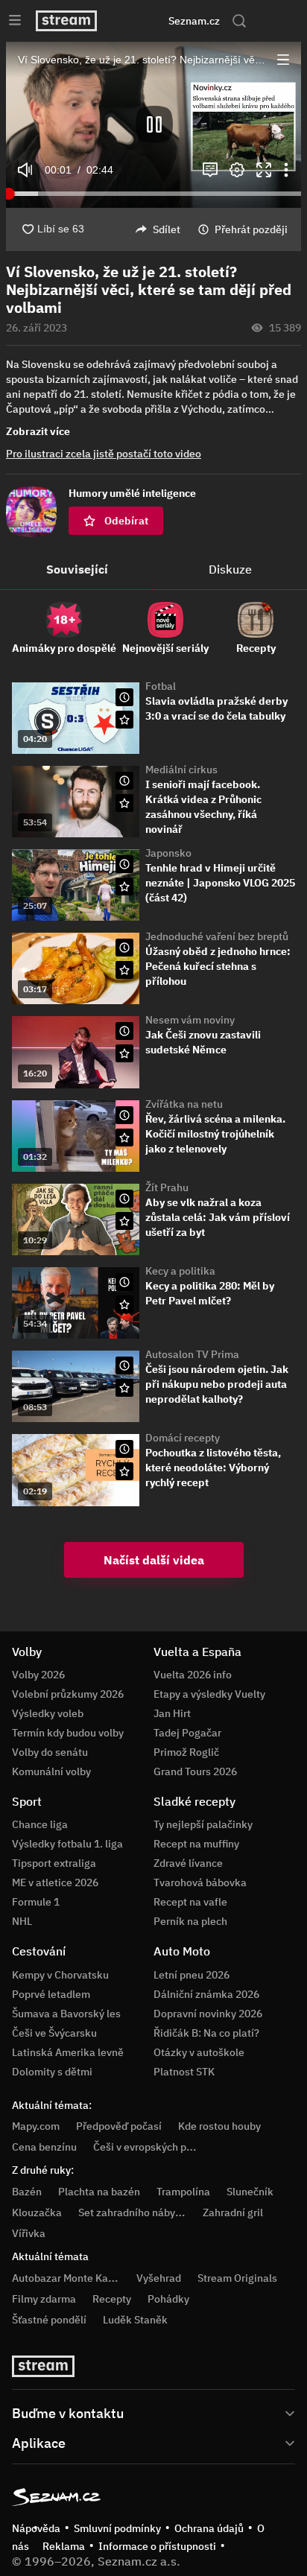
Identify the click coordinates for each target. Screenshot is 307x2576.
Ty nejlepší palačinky (203, 1824)
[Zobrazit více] (153, 2412)
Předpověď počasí (119, 2126)
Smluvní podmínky (117, 2528)
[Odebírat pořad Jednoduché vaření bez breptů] (124, 970)
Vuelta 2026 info (193, 1675)
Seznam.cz (194, 21)
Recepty (112, 2299)
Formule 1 (36, 1902)
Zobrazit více (38, 431)
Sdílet (167, 229)
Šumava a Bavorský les (66, 2014)
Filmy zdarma (44, 2299)
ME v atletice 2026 (55, 1882)
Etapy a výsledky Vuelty (209, 1694)
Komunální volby (51, 1771)
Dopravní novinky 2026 (208, 2014)
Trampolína (183, 2192)
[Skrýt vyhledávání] (137, 21)
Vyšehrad (159, 2278)
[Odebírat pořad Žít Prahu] (124, 1221)
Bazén (27, 2192)
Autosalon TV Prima (192, 1354)
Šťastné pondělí (49, 2320)
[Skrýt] (276, 428)
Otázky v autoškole (199, 2052)
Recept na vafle (190, 1902)
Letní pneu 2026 (192, 1975)
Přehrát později (251, 229)
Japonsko (168, 853)
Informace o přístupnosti (157, 2546)
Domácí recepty (183, 1438)
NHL (22, 1921)
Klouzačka (37, 2212)
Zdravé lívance (188, 1863)
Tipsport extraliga (54, 1863)
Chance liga (40, 1824)
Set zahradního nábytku (134, 2212)
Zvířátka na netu (184, 1104)
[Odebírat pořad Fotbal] (124, 720)
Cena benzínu (44, 2147)
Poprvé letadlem (51, 1994)
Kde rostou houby (219, 2126)
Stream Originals (237, 2278)
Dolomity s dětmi (52, 2072)
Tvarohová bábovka (200, 1882)
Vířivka (29, 2233)
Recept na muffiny (196, 1844)
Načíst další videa (154, 1560)
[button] (153, 125)
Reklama (64, 2546)
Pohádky (168, 2299)
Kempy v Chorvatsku (60, 1975)
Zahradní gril (233, 2212)
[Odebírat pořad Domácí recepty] (124, 1471)
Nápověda (36, 2528)
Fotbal (161, 686)
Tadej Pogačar (187, 1733)
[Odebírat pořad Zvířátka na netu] (124, 1138)
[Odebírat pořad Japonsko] (124, 886)
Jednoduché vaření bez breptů (217, 936)
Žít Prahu (167, 1187)
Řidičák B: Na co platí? (206, 2033)
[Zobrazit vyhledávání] (239, 21)
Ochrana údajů (209, 2528)
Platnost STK (184, 2072)
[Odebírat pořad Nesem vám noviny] (124, 1053)
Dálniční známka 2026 (206, 1994)
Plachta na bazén (99, 2192)
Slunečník (250, 2192)
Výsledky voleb (48, 1713)
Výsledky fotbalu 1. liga (67, 1844)
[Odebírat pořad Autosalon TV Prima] (124, 1388)
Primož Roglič (186, 1752)
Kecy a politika (180, 1271)
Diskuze (230, 569)
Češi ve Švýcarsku (54, 2033)
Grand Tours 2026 (195, 1771)
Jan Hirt (172, 1713)
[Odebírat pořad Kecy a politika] (124, 1304)
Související (77, 569)
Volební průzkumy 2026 (68, 1694)
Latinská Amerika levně (68, 2052)
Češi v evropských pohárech (159, 2147)
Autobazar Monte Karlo (66, 2278)
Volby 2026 (38, 1675)
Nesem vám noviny (190, 1020)
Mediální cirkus (181, 770)
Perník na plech (190, 1921)
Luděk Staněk (135, 2320)
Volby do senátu (50, 1752)
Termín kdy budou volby (68, 1733)
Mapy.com (36, 2126)
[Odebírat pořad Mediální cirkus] (124, 803)
